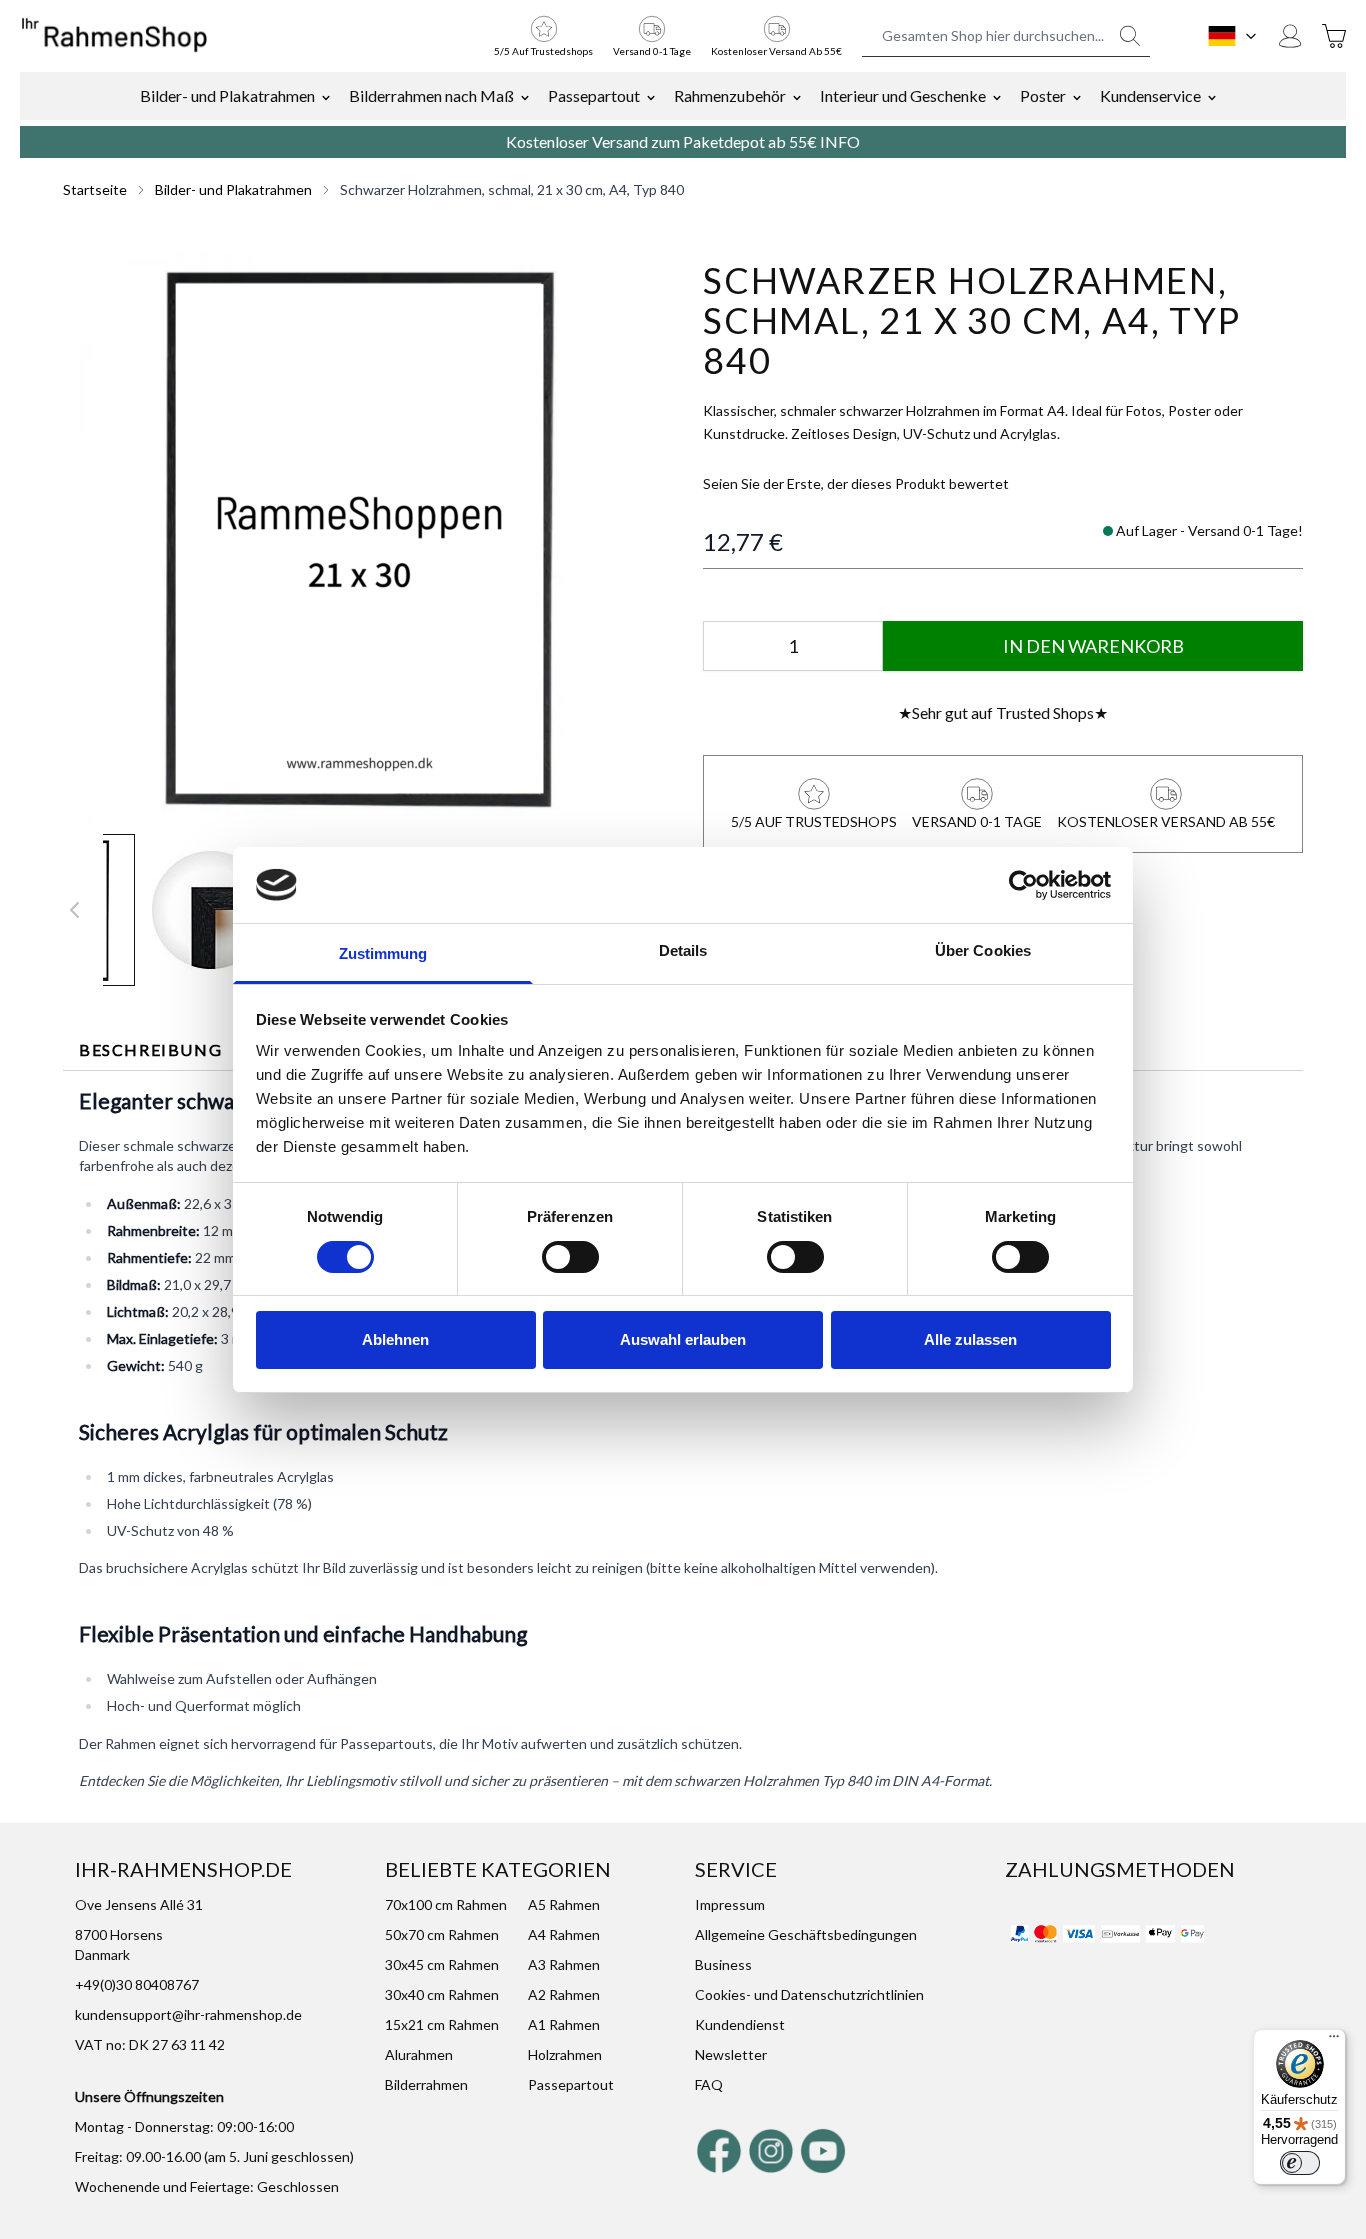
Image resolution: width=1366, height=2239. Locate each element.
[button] (363, 537)
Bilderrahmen (426, 2084)
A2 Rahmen (564, 1994)
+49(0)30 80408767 (137, 1984)
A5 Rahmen (564, 1904)
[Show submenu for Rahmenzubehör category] (797, 96)
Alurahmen (419, 2054)
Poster (1043, 95)
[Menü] (1334, 2041)
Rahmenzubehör (730, 95)
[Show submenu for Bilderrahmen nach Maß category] (525, 96)
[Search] (1130, 36)
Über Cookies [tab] (983, 950)
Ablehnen (395, 1339)
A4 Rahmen (564, 1934)
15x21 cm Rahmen (442, 2024)
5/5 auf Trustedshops (543, 51)
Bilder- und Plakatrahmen (227, 95)
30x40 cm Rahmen (442, 1994)
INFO (840, 141)
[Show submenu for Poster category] (1077, 96)
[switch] (570, 1257)
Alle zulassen (970, 1339)
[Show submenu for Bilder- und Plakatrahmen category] (326, 96)
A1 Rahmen (564, 2024)
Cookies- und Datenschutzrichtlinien (809, 1994)
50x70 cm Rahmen (442, 1934)
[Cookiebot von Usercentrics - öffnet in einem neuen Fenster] (1023, 885)
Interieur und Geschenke (903, 95)
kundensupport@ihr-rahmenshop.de (188, 2014)
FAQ (709, 2084)
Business (723, 1964)
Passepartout (594, 95)
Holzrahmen (565, 2054)
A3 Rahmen (564, 1964)
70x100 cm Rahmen (446, 1904)
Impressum (730, 1904)
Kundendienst (740, 2024)
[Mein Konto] (1290, 36)
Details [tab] (683, 950)
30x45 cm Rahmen (442, 1964)
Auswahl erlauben (683, 1339)
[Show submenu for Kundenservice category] (1212, 96)
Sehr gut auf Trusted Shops (1003, 712)
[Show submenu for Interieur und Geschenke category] (997, 96)
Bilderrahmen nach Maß (431, 95)
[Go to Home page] (114, 36)
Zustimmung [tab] (383, 953)
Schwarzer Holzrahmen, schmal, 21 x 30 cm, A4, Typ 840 (512, 189)
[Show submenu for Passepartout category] (651, 96)
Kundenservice (1150, 95)
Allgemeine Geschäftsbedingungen (806, 1934)
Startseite (95, 189)
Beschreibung (150, 1049)
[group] (856, 484)
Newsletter (731, 2054)
